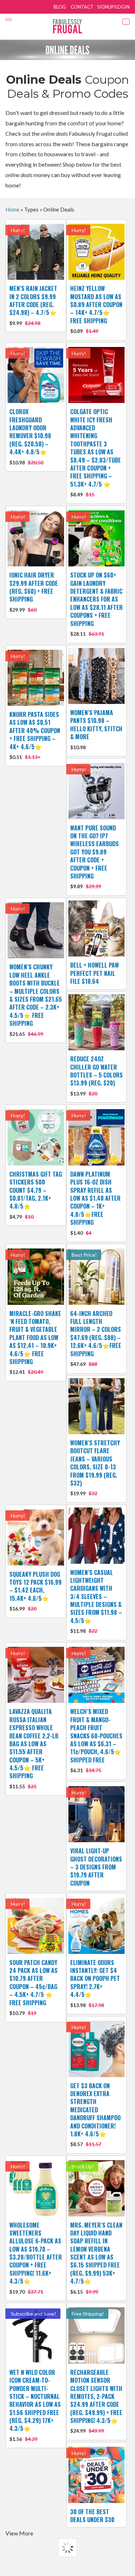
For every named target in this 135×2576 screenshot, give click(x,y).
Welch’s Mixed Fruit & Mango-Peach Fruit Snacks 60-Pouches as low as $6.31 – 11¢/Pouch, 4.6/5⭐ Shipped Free (96, 1740)
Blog (60, 7)
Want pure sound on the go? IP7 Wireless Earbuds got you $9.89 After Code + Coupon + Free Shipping (94, 857)
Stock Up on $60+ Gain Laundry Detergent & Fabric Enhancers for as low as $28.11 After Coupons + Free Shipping (96, 604)
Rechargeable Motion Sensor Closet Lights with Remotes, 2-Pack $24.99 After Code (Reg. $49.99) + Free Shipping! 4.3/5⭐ (96, 2401)
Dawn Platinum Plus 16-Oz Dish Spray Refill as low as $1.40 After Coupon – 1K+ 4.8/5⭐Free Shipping (95, 1203)
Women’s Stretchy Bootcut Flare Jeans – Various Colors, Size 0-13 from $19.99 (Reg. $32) (95, 1467)
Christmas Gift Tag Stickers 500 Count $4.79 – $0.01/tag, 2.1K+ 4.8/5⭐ (36, 1195)
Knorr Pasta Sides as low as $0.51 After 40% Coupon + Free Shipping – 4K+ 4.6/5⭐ (35, 735)
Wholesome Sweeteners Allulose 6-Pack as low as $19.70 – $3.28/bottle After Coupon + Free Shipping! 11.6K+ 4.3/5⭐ (36, 2258)
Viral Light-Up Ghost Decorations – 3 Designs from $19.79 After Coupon (96, 1867)
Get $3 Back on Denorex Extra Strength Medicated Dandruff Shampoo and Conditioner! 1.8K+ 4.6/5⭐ (95, 2114)
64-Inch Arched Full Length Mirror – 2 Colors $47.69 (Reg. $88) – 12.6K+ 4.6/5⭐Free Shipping (96, 1338)
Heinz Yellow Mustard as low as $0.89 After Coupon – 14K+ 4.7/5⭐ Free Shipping (96, 309)
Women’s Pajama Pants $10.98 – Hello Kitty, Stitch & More (96, 729)
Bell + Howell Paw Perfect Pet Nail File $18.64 (94, 973)
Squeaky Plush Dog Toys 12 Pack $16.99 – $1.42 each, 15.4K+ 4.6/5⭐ (35, 1591)
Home (12, 209)
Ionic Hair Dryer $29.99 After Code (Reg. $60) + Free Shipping (34, 592)
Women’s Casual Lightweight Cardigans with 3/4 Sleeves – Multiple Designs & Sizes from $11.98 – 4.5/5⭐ (96, 1601)
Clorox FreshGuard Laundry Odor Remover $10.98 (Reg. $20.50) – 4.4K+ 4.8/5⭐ (30, 436)
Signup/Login (113, 7)
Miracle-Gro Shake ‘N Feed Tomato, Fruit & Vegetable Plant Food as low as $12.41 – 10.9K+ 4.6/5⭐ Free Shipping (35, 1342)
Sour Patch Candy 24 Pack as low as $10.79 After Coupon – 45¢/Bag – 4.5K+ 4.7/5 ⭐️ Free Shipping (33, 1987)
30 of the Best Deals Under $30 (92, 2516)
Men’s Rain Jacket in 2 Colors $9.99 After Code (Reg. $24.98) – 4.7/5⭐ (33, 305)
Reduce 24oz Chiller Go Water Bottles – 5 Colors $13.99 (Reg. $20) (96, 1076)
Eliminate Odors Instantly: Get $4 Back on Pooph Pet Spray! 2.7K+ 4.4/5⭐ (95, 1983)
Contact (82, 7)
